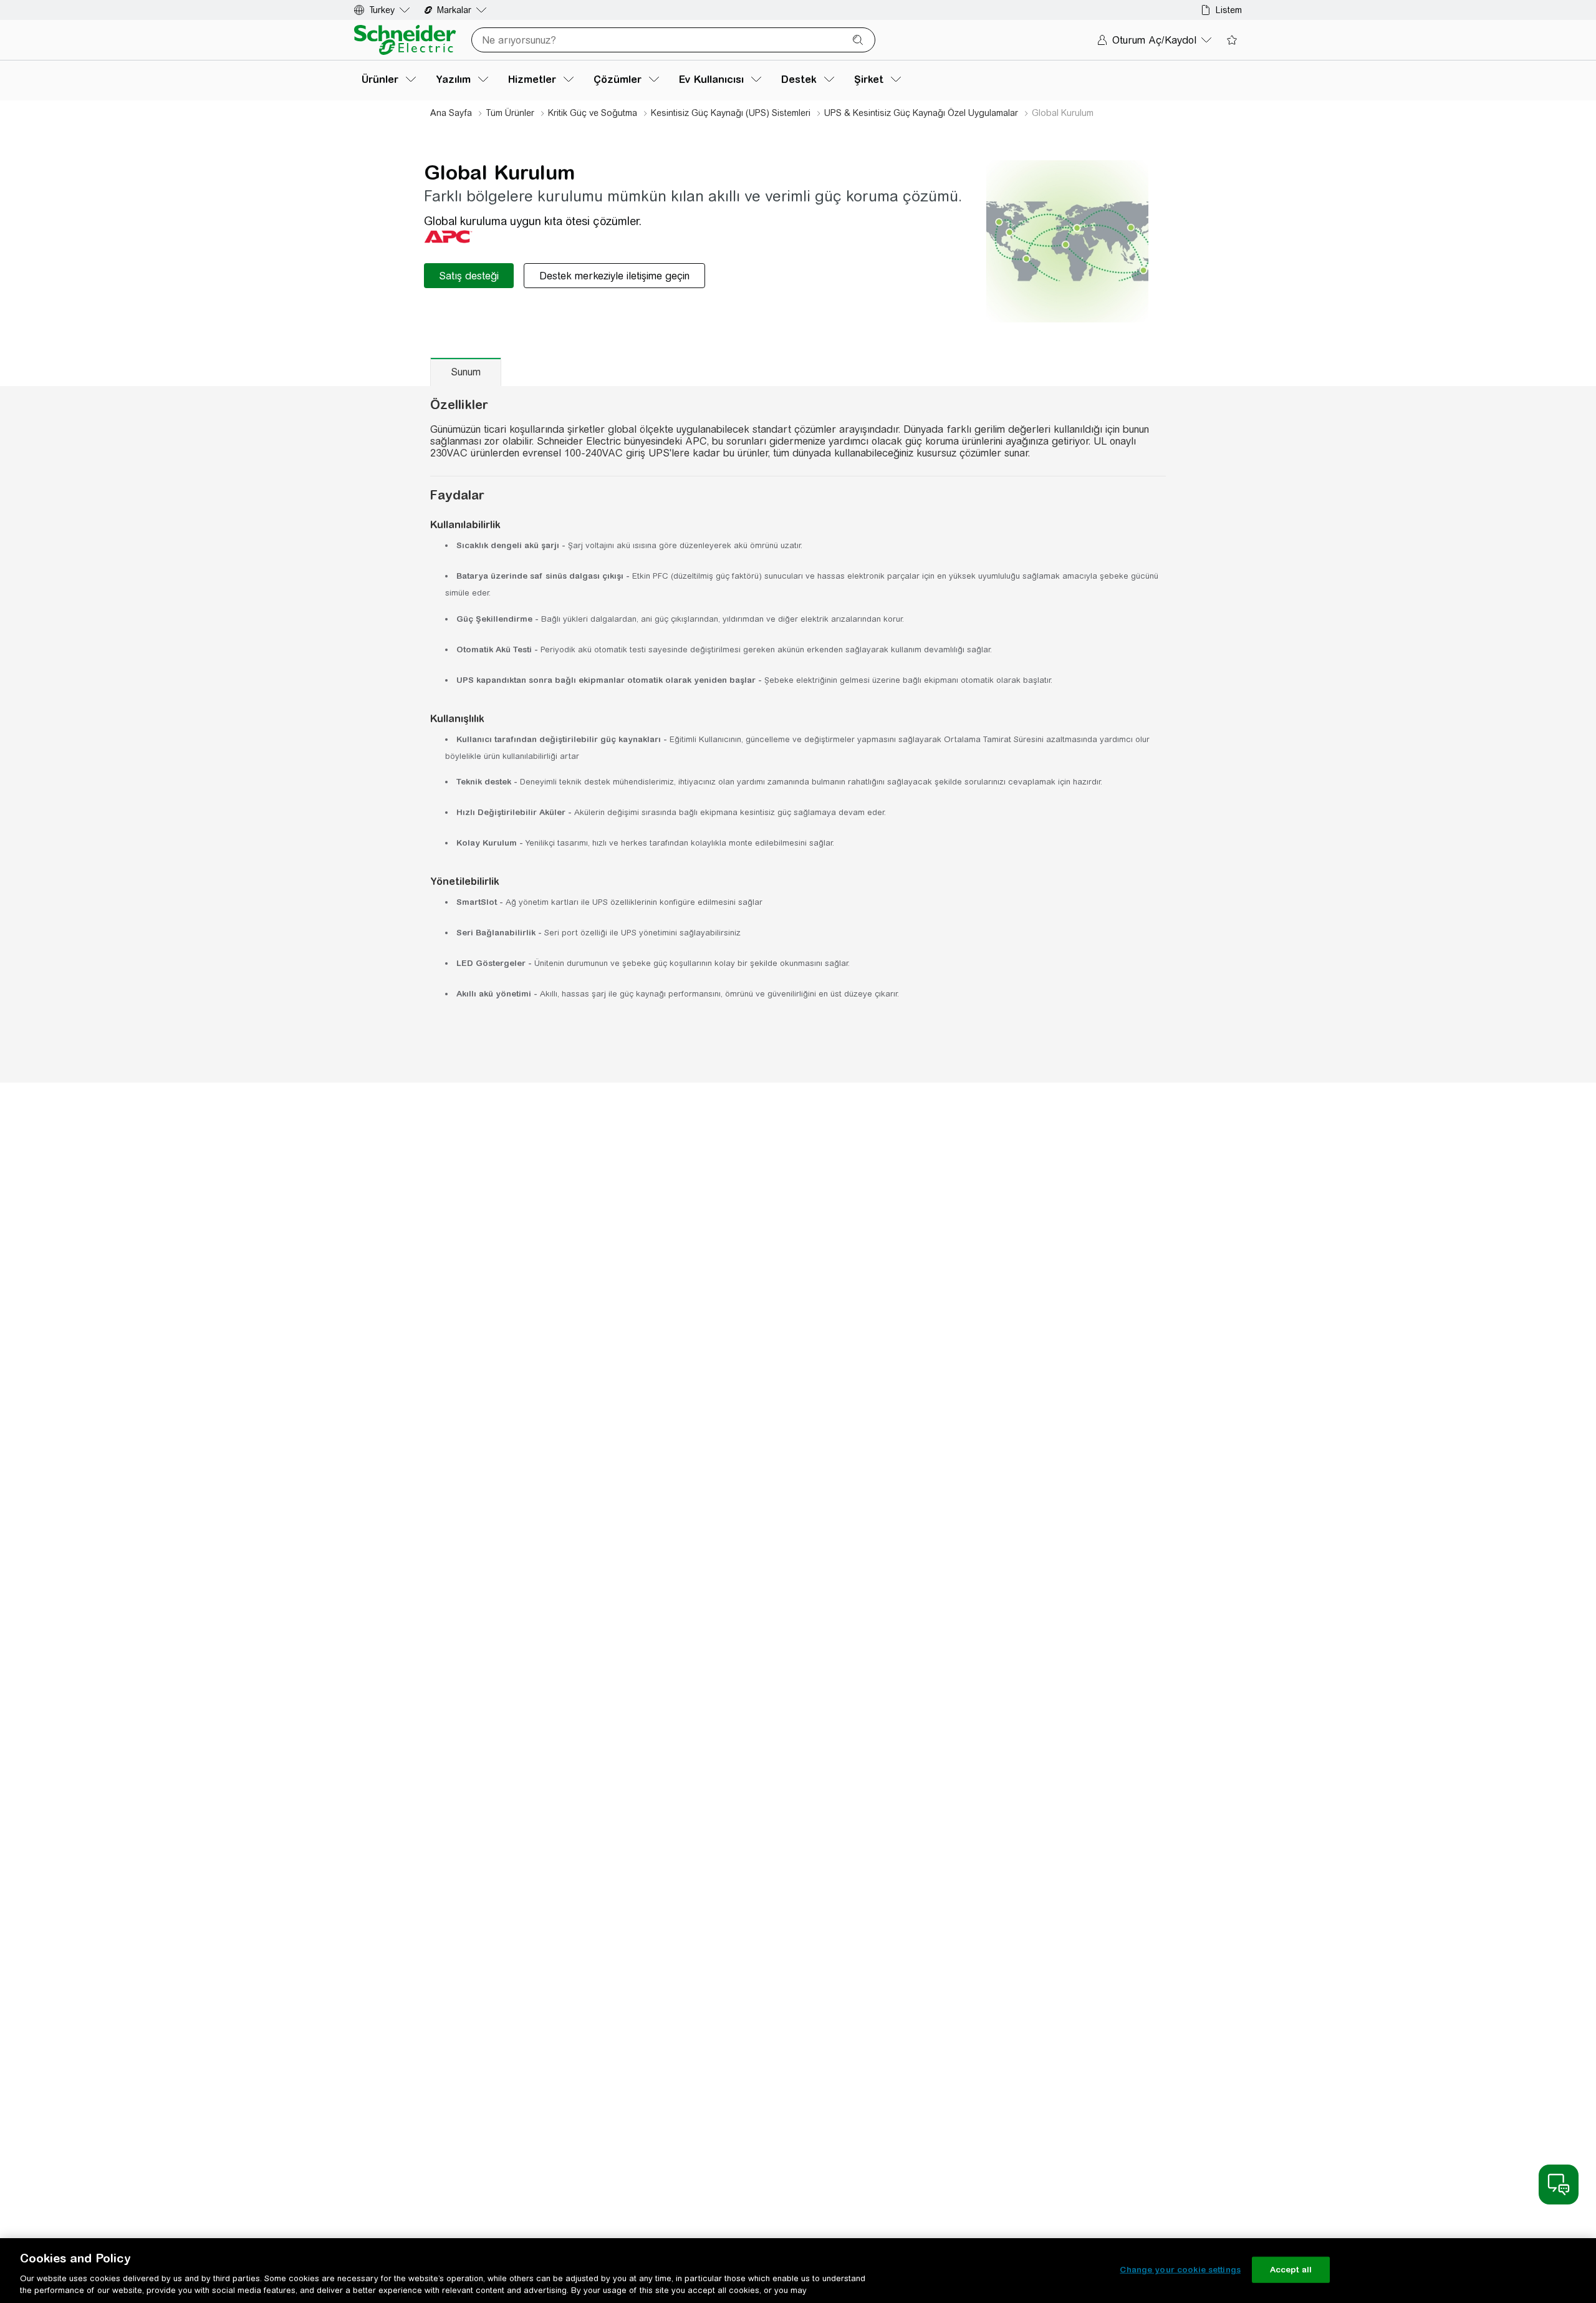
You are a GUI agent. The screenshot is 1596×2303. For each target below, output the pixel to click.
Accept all (1291, 2270)
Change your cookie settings (1180, 2270)
